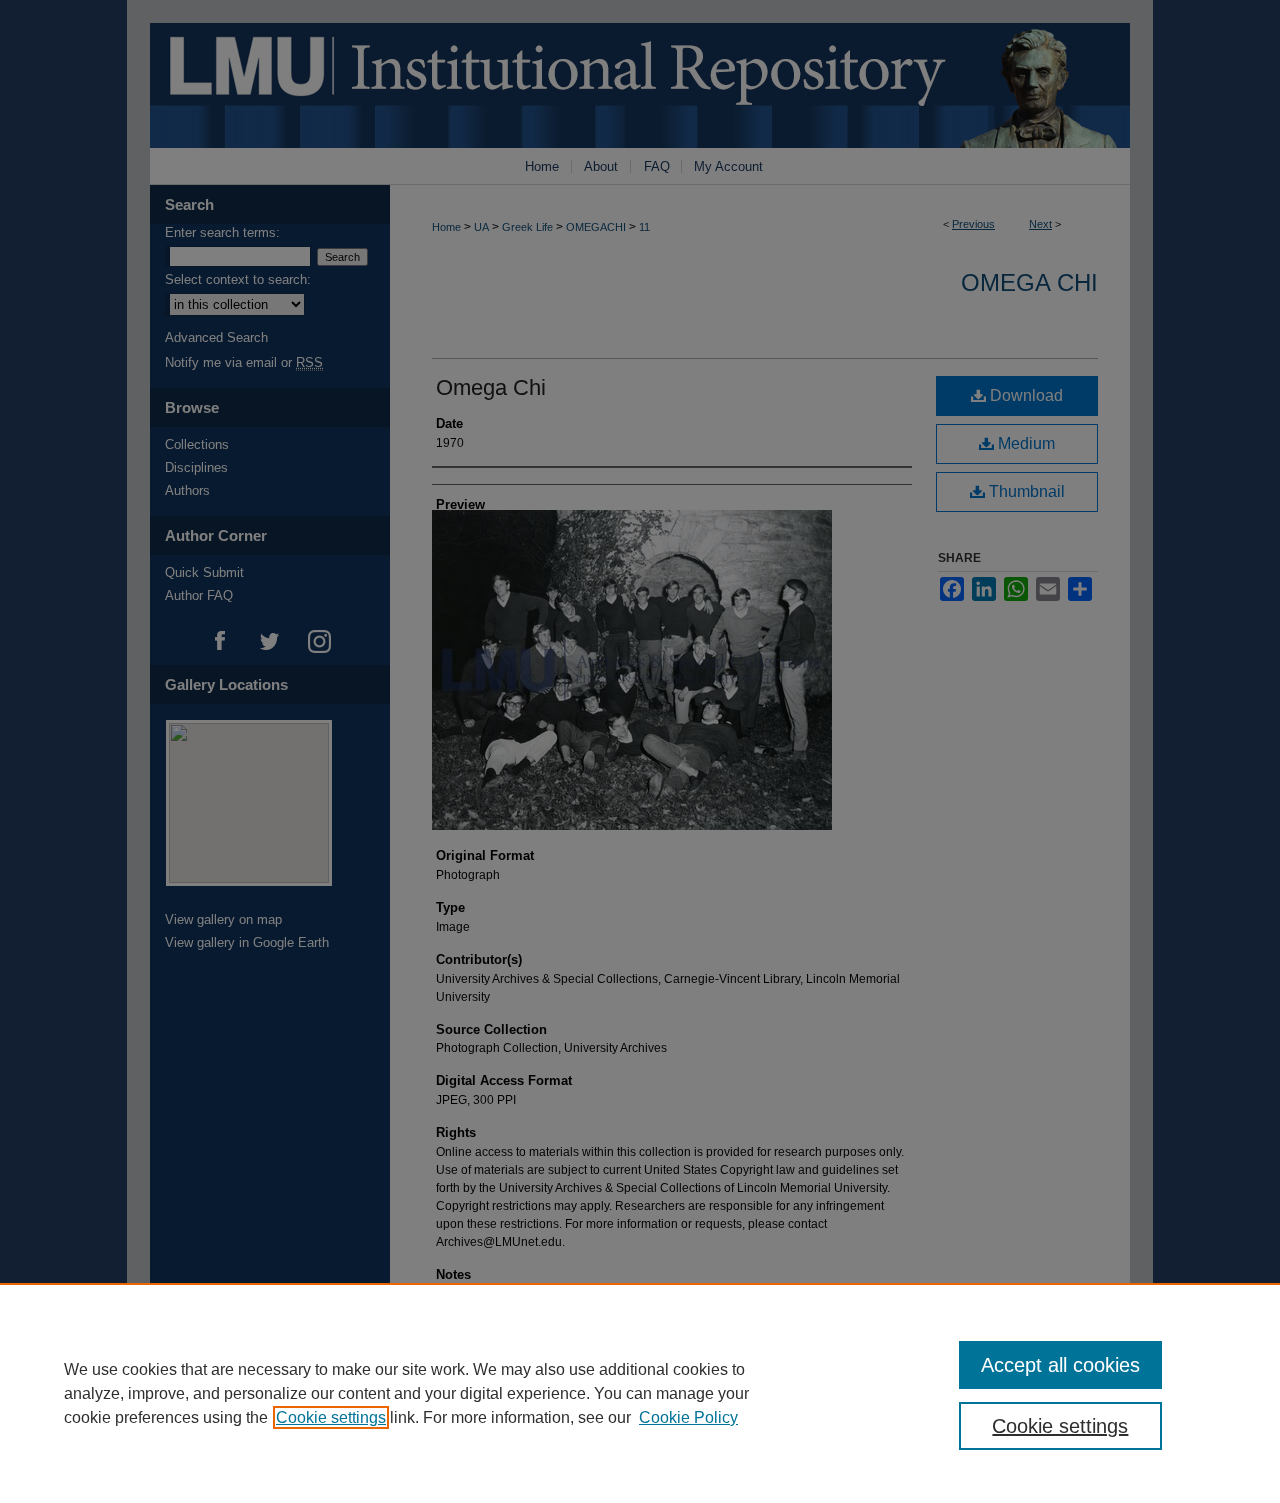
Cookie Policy (688, 1417)
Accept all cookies (1060, 1365)
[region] (640, 1393)
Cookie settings (331, 1417)
